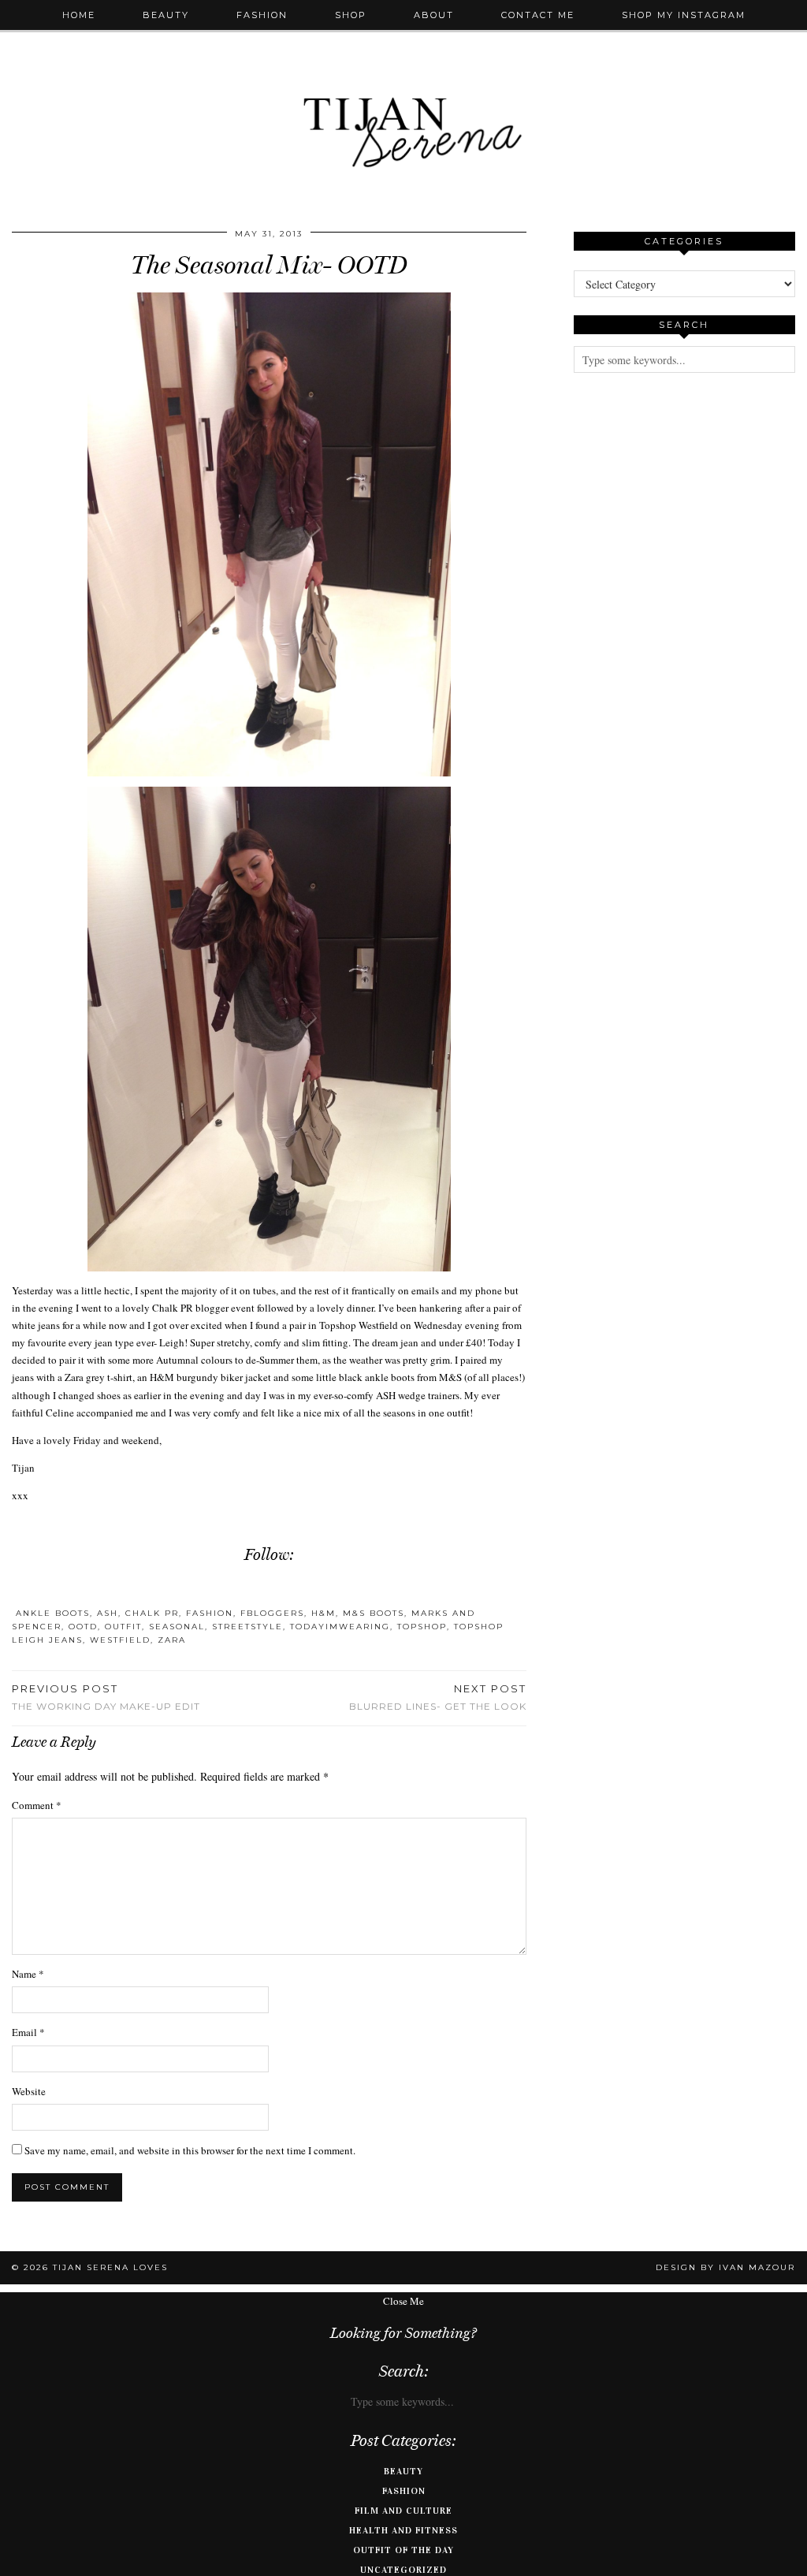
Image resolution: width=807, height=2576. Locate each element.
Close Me (403, 2301)
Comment (37, 1805)
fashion (210, 1613)
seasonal (177, 1627)
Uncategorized (403, 2570)
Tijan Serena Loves (110, 2267)
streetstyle (247, 1627)
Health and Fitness (403, 2530)
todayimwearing (340, 1627)
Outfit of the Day (403, 2550)
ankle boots (53, 1613)
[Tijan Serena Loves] (403, 92)
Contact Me (538, 15)
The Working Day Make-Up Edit (106, 1697)
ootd (83, 1627)
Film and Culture (403, 2511)
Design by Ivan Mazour (725, 2267)
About (434, 15)
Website (29, 2091)
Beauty (166, 15)
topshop (422, 1627)
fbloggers (272, 1613)
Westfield (120, 1640)
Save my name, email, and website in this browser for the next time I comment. (190, 2150)
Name (28, 1974)
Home (79, 15)
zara (172, 1640)
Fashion (262, 15)
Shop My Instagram (684, 15)
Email (28, 2032)
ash (108, 1613)
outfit (123, 1627)
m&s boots (374, 1613)
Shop (351, 15)
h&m (324, 1613)
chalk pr (152, 1613)
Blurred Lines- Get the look (438, 1697)
